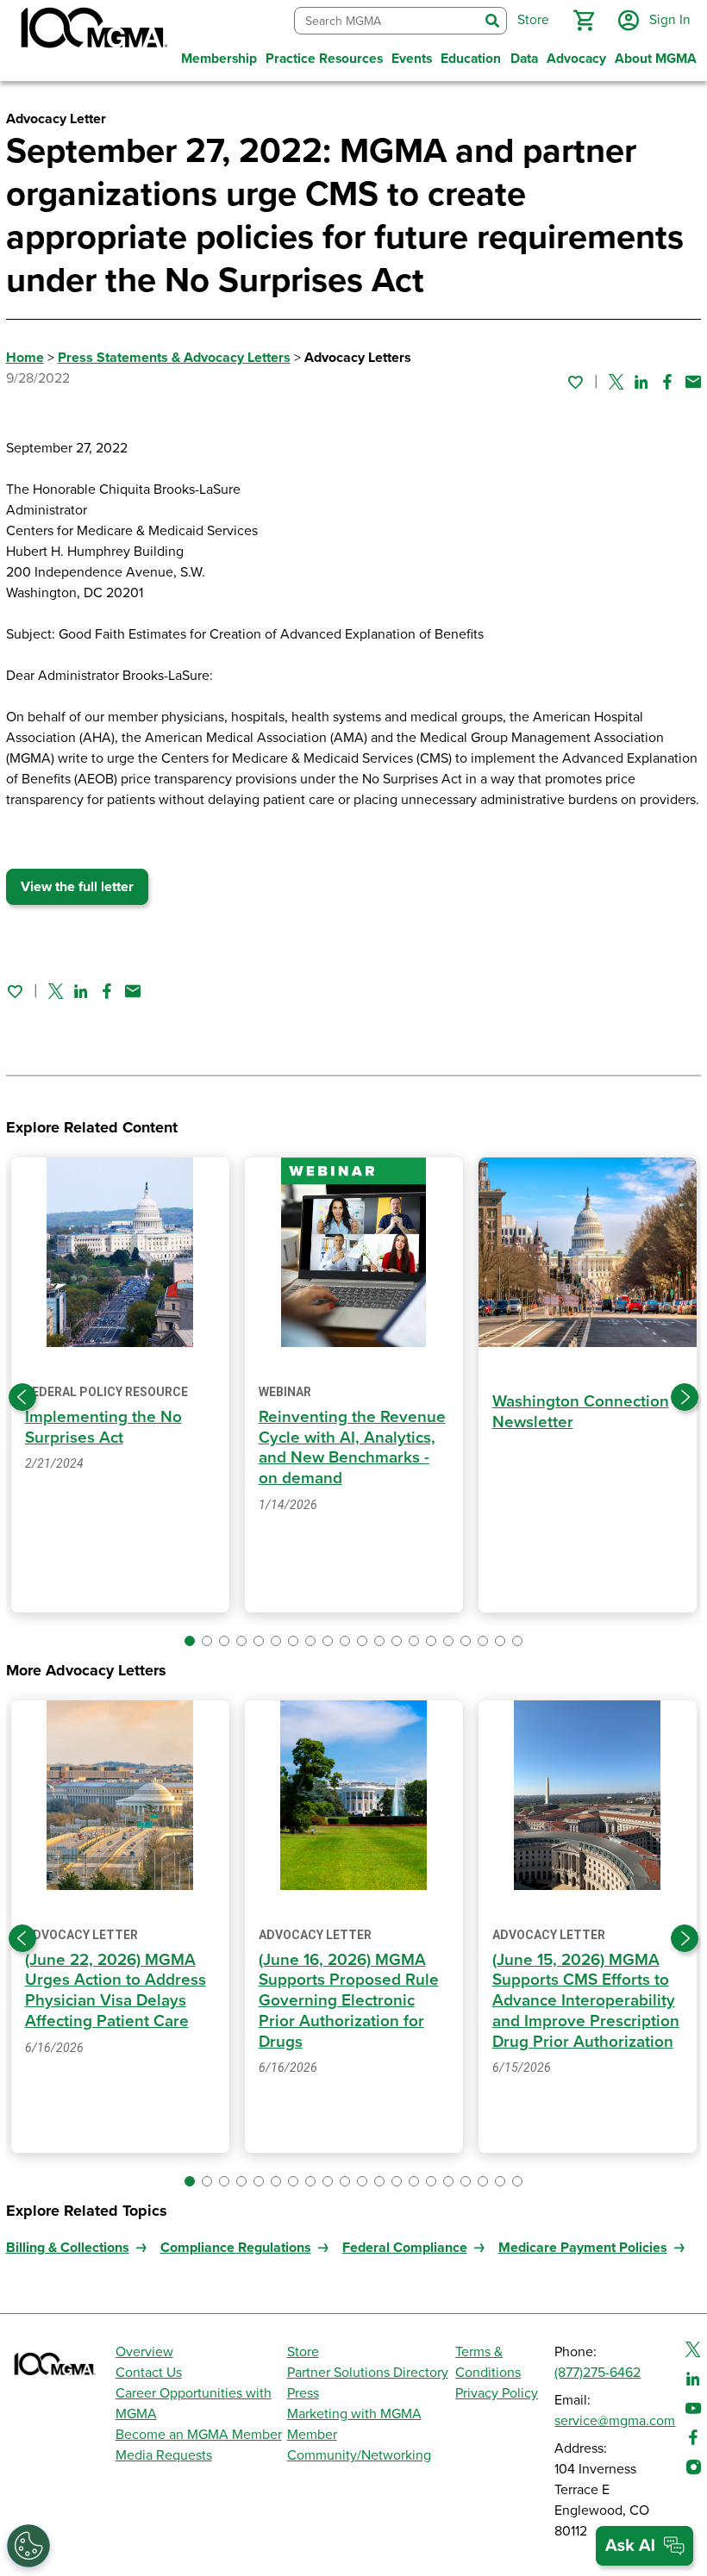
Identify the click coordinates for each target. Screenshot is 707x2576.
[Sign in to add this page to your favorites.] (575, 382)
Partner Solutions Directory (368, 2373)
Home (25, 358)
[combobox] (387, 21)
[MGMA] (92, 31)
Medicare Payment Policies (583, 2248)
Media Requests (164, 2455)
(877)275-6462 (598, 2373)
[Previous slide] (22, 1397)
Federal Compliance (405, 2248)
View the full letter (77, 887)
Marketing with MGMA (354, 2414)
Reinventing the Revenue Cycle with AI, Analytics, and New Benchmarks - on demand (352, 1447)
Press (303, 2393)
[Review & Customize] (28, 2546)
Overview (144, 2352)
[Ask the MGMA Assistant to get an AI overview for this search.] (644, 2546)
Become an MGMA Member (199, 2435)
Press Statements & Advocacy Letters (174, 358)
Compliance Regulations (236, 2248)
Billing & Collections (68, 2248)
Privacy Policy (497, 2393)
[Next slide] (685, 1397)
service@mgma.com (615, 2421)
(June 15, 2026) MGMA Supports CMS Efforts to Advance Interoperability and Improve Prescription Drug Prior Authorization (586, 2001)
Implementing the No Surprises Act (103, 1427)
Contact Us (149, 2373)
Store (303, 2352)
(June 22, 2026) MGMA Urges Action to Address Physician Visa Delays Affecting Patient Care (116, 1990)
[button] (584, 21)
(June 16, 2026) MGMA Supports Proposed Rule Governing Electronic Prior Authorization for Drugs (349, 2001)
